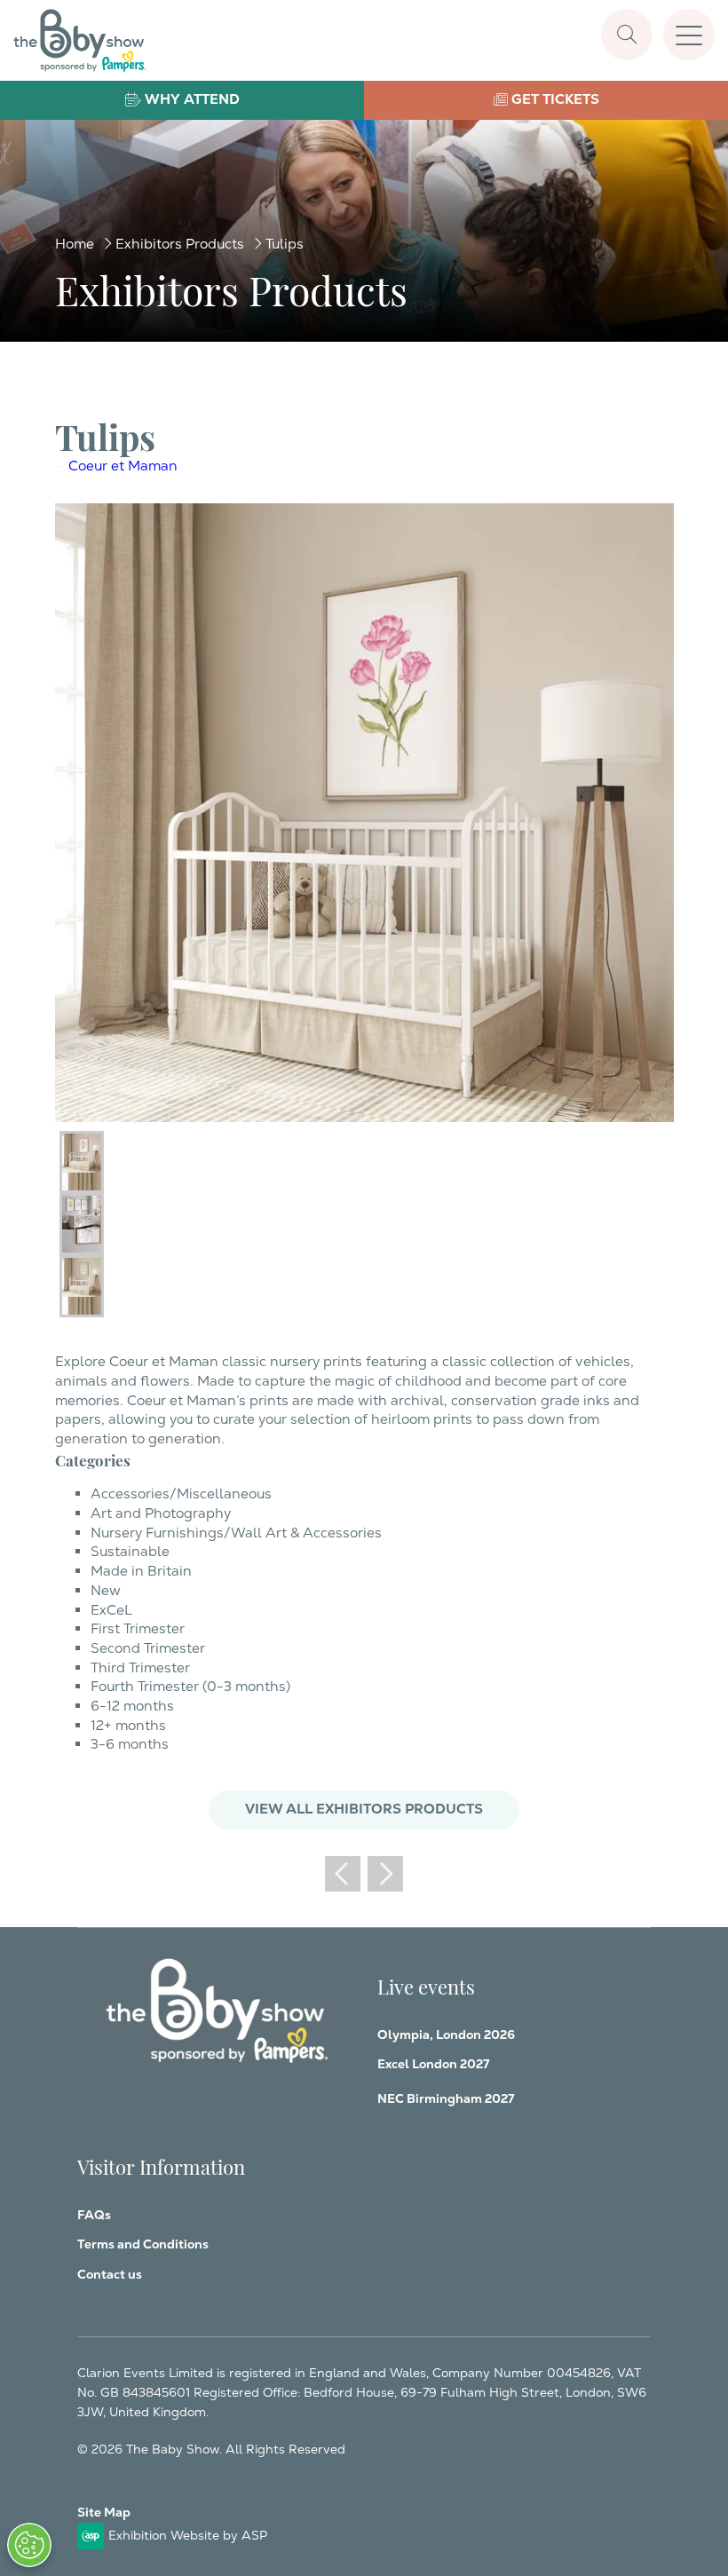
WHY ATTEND (192, 99)
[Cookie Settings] (29, 2545)
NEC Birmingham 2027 (446, 2098)
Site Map (104, 2512)
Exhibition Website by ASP (188, 2535)
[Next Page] (385, 1874)
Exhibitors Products (180, 244)
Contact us (110, 2274)
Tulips (285, 244)
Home (75, 244)
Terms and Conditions (143, 2244)
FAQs (94, 2215)
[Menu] (689, 35)
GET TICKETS (555, 99)
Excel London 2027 (433, 2064)
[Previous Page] (343, 1874)
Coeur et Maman (123, 466)
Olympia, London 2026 (446, 2035)
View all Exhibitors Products (364, 1809)
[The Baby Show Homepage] (80, 40)
